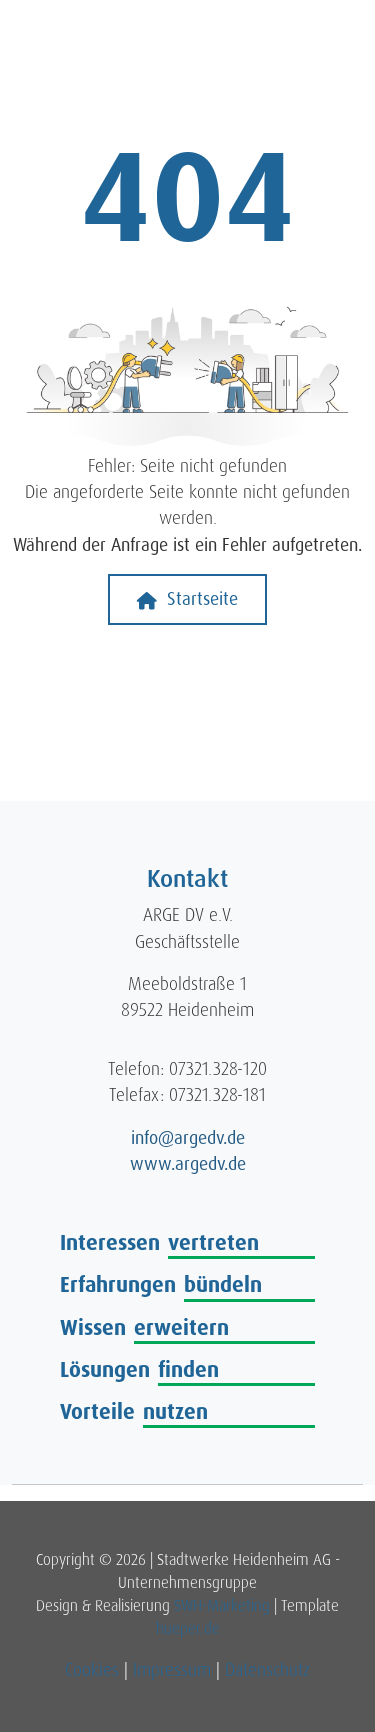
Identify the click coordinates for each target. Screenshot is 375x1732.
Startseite (200, 599)
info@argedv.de (188, 1138)
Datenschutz (267, 1670)
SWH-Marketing (222, 1606)
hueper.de (188, 1629)
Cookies (92, 1670)
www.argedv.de (188, 1164)
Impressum (172, 1670)
